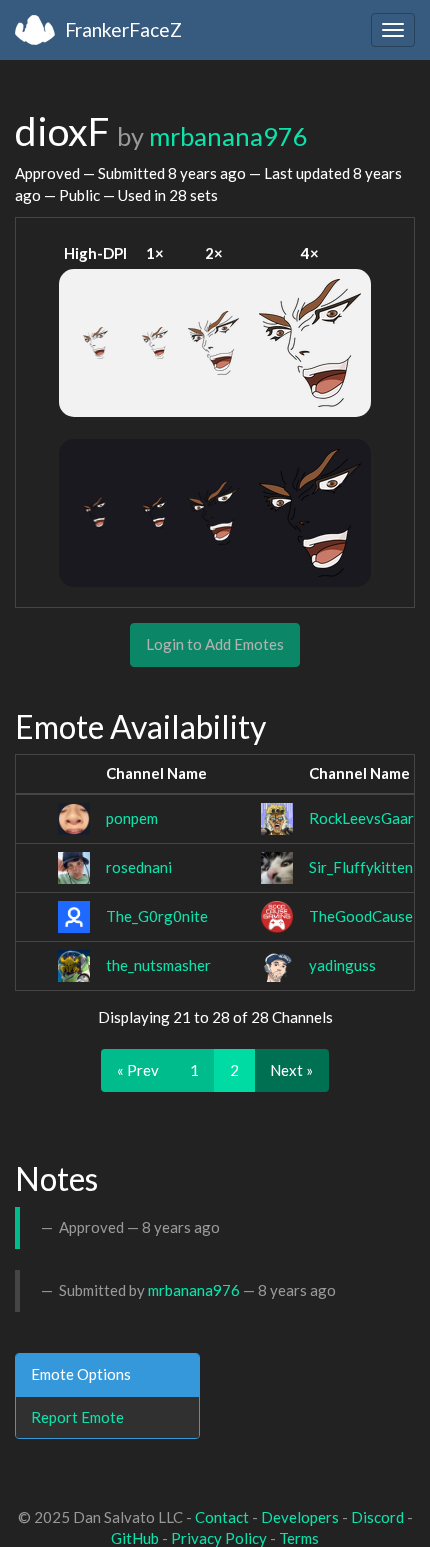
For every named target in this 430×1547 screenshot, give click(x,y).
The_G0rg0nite (157, 916)
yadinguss (342, 965)
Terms (299, 1538)
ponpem (132, 818)
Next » (291, 1070)
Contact (222, 1517)
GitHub (135, 1538)
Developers (300, 1517)
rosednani (139, 867)
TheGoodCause (361, 916)
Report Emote (77, 1417)
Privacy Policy (219, 1538)
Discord (377, 1517)
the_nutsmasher (158, 965)
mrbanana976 (228, 136)
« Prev (138, 1070)
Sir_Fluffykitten (361, 867)
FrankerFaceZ (123, 29)
